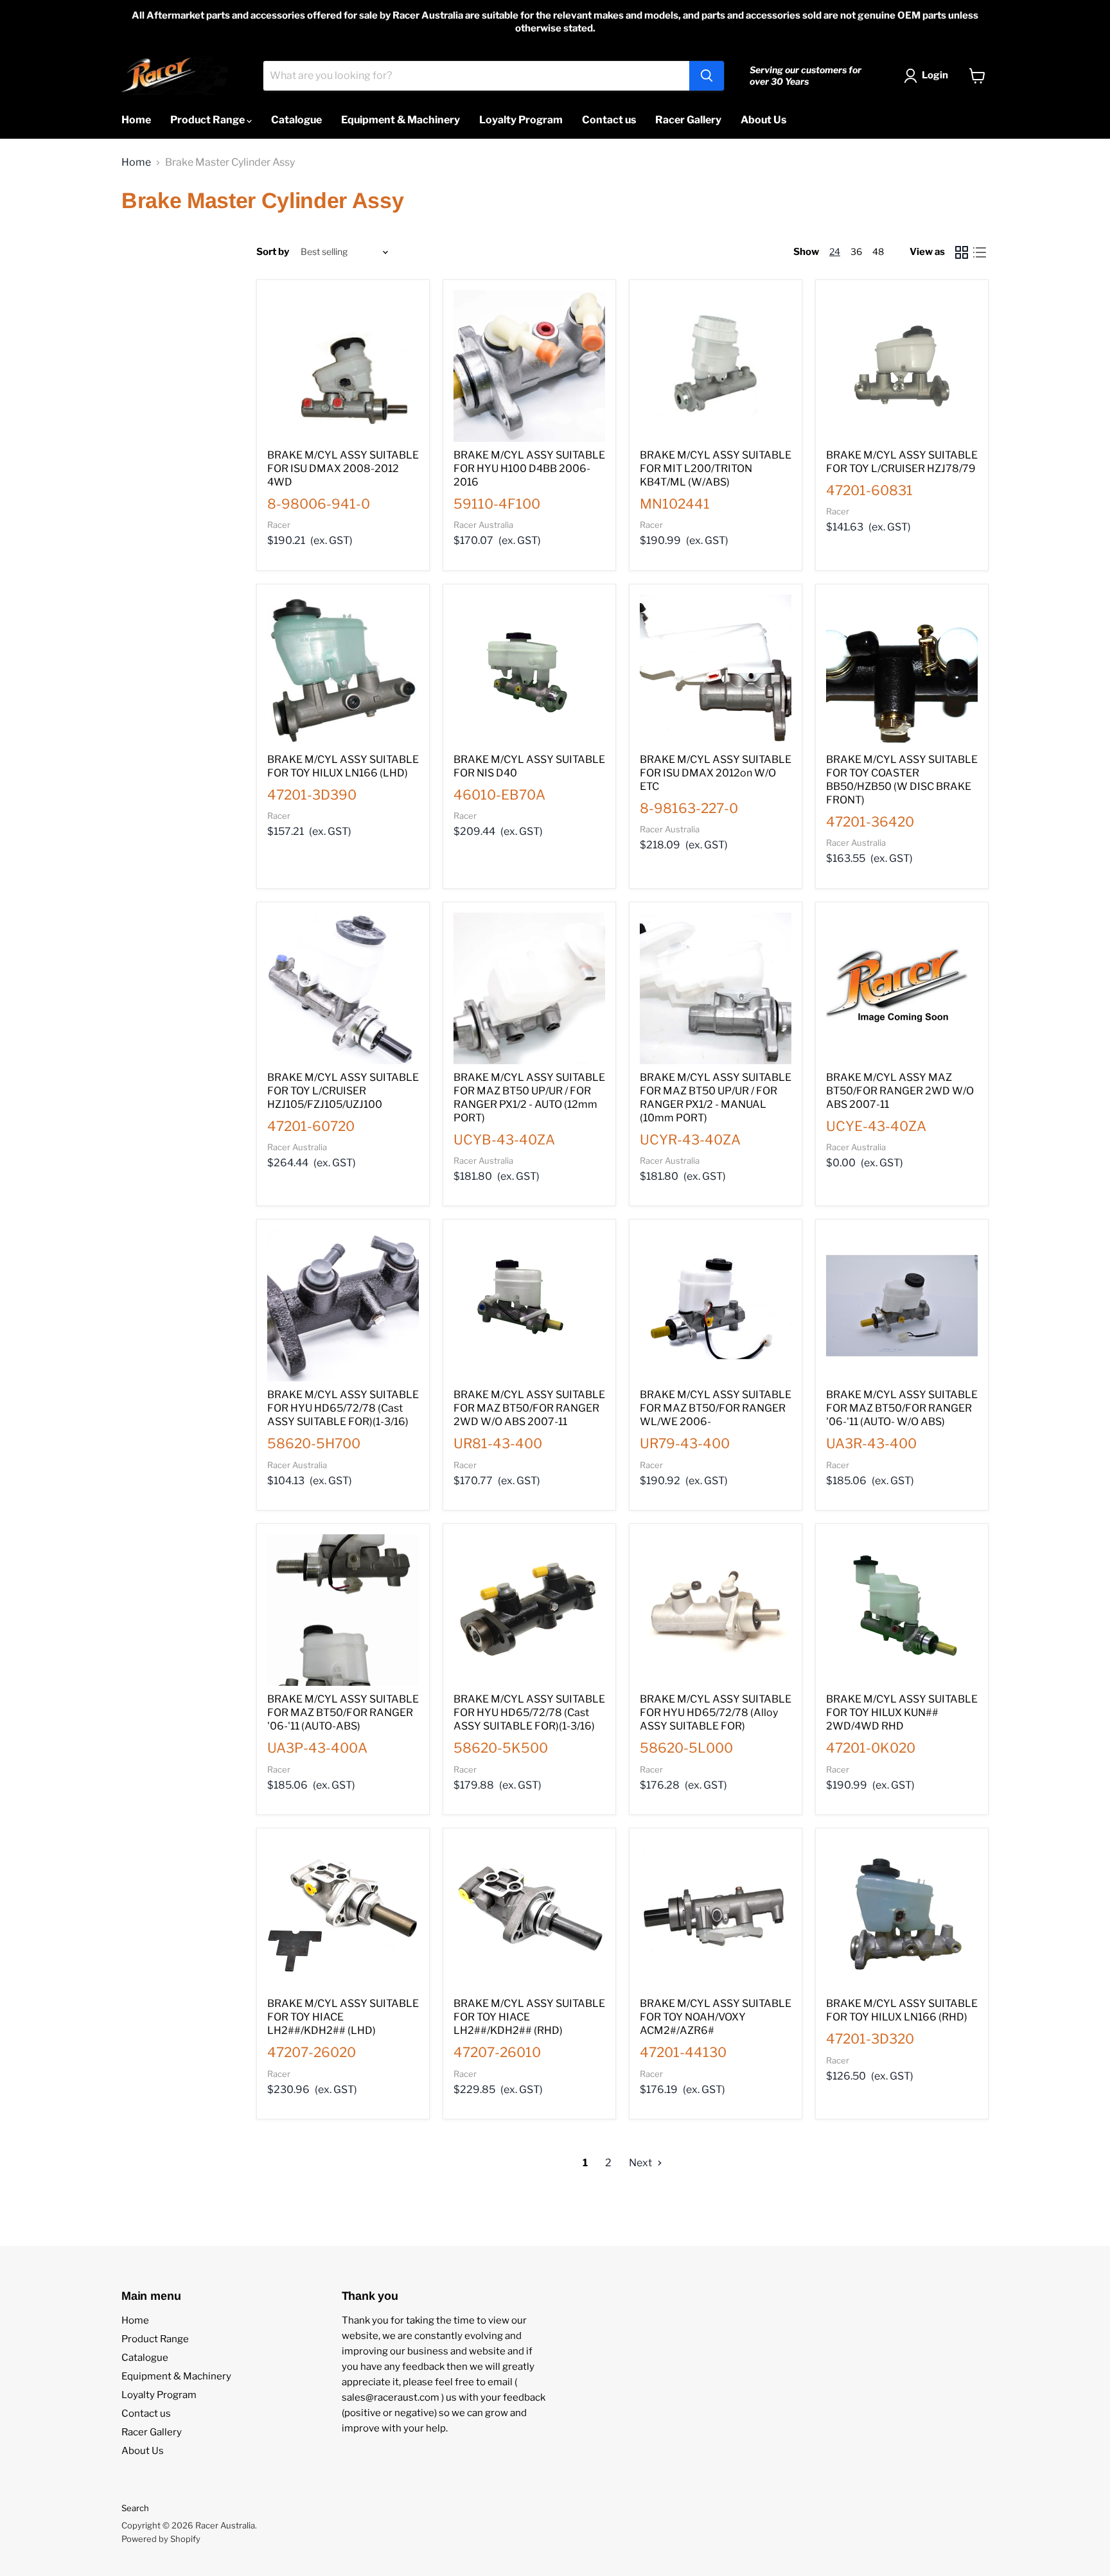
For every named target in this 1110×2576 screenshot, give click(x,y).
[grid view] (962, 252)
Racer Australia (483, 525)
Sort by (273, 252)
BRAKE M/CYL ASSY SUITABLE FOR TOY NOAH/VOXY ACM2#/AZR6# (716, 2017)
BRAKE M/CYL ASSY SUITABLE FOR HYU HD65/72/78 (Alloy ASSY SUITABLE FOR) (716, 1713)
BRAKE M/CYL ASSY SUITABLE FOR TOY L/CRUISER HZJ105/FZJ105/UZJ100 (343, 1091)
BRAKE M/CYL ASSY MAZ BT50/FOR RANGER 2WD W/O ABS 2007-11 (900, 1091)
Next (641, 2163)
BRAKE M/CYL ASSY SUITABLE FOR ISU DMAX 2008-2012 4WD (343, 469)
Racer (279, 525)
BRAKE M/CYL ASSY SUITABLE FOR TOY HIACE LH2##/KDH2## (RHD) (529, 2017)
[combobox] (476, 76)
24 (835, 251)
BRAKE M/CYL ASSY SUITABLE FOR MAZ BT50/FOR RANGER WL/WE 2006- (716, 1408)
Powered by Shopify (161, 2539)
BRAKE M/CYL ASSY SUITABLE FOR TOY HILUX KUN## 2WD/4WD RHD (902, 1713)
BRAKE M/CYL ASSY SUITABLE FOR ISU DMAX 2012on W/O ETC (716, 773)
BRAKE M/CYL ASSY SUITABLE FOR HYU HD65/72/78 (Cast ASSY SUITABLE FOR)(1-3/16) (343, 1408)
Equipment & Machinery (401, 120)
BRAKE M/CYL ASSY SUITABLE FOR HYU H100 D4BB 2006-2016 (529, 469)
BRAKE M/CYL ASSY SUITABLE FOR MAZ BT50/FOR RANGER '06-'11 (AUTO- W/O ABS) (902, 1408)
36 (856, 251)
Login (935, 75)
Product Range (208, 120)
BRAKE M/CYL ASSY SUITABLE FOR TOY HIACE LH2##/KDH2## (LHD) (343, 2017)
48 (878, 251)
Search (135, 2508)
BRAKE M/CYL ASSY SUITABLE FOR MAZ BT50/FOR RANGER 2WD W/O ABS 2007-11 (529, 1408)
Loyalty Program (521, 120)
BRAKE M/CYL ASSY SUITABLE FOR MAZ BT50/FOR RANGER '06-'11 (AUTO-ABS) (343, 1713)
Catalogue (296, 120)
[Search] (707, 76)
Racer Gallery (688, 120)
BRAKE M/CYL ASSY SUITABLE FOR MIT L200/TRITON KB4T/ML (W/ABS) (716, 469)
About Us (763, 120)
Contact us (609, 120)
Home (136, 120)
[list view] (980, 252)
